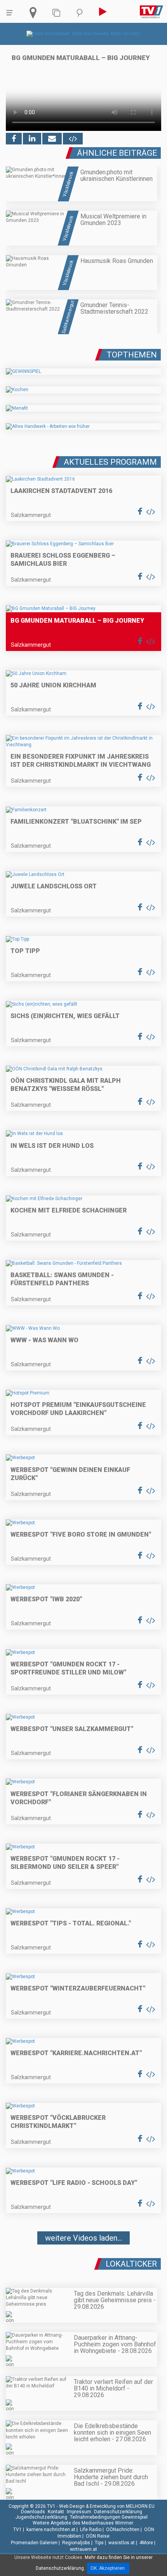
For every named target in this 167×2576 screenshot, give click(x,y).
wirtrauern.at (83, 2549)
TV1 (17, 2530)
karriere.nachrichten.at (51, 2530)
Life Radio (91, 2530)
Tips (99, 2543)
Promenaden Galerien (34, 2543)
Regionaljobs (76, 2543)
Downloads (33, 2512)
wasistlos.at (122, 2543)
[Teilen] (52, 139)
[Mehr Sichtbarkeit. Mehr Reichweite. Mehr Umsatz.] (84, 34)
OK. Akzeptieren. (108, 2568)
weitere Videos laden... (83, 2238)
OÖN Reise (98, 2536)
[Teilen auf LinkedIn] (32, 139)
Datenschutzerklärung (118, 2512)
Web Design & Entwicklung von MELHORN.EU (107, 2506)
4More (146, 2543)
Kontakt (56, 2512)
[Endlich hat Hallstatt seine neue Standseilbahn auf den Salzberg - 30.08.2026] (83, 2261)
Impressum (79, 2512)
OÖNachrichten (123, 2530)
